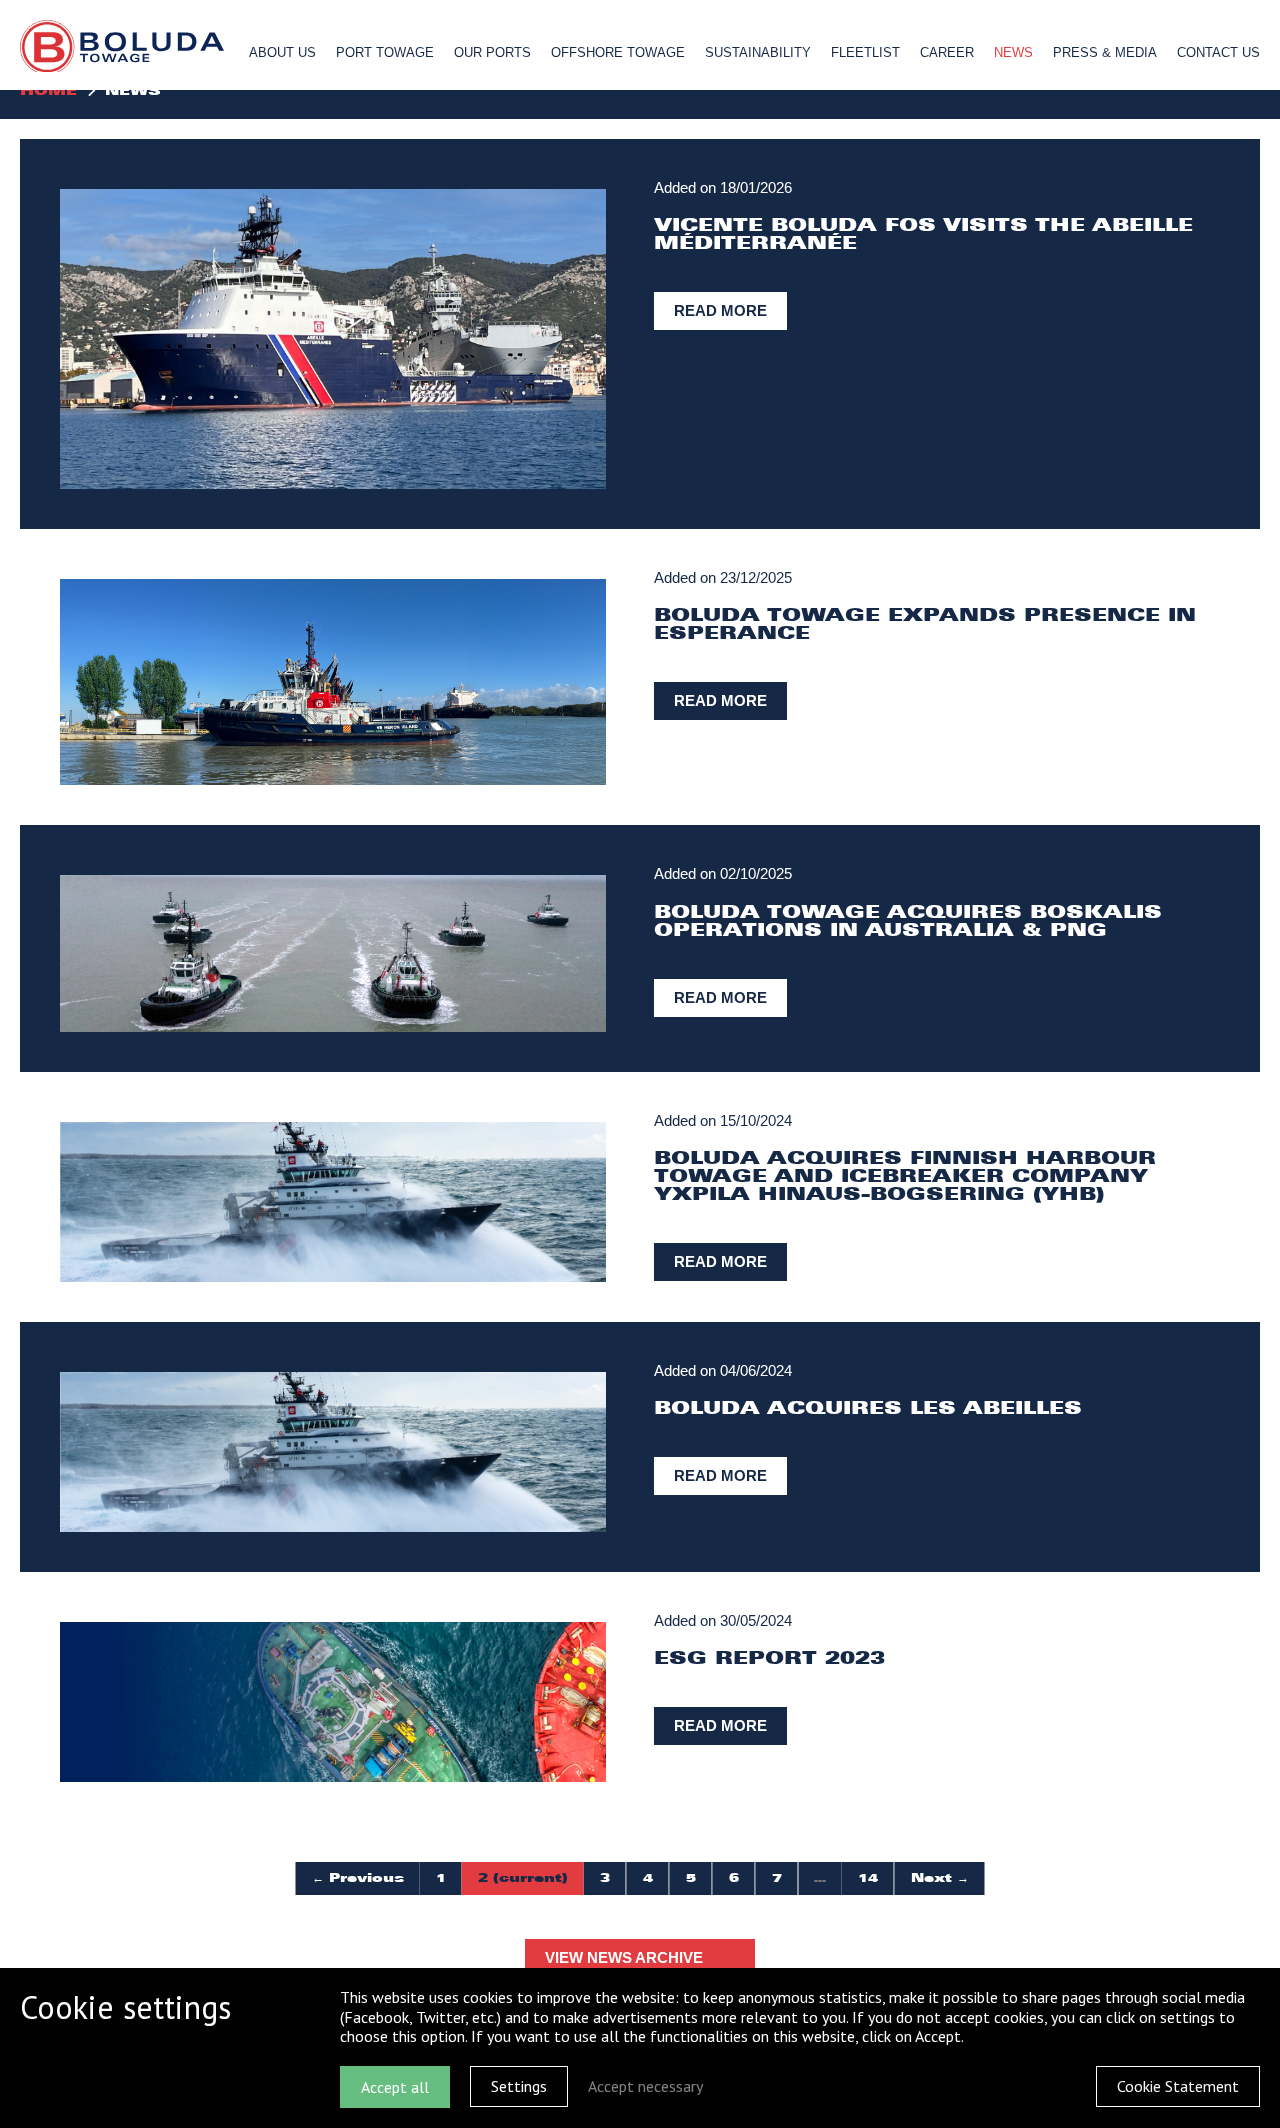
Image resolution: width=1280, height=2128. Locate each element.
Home (48, 90)
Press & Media (1105, 52)
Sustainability (758, 52)
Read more (720, 310)
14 (868, 1878)
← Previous (358, 1878)
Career (947, 52)
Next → (940, 1878)
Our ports (492, 52)
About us (282, 52)
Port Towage (385, 52)
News (1013, 52)
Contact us (1218, 52)
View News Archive (624, 1957)
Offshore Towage (618, 52)
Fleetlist (865, 52)
